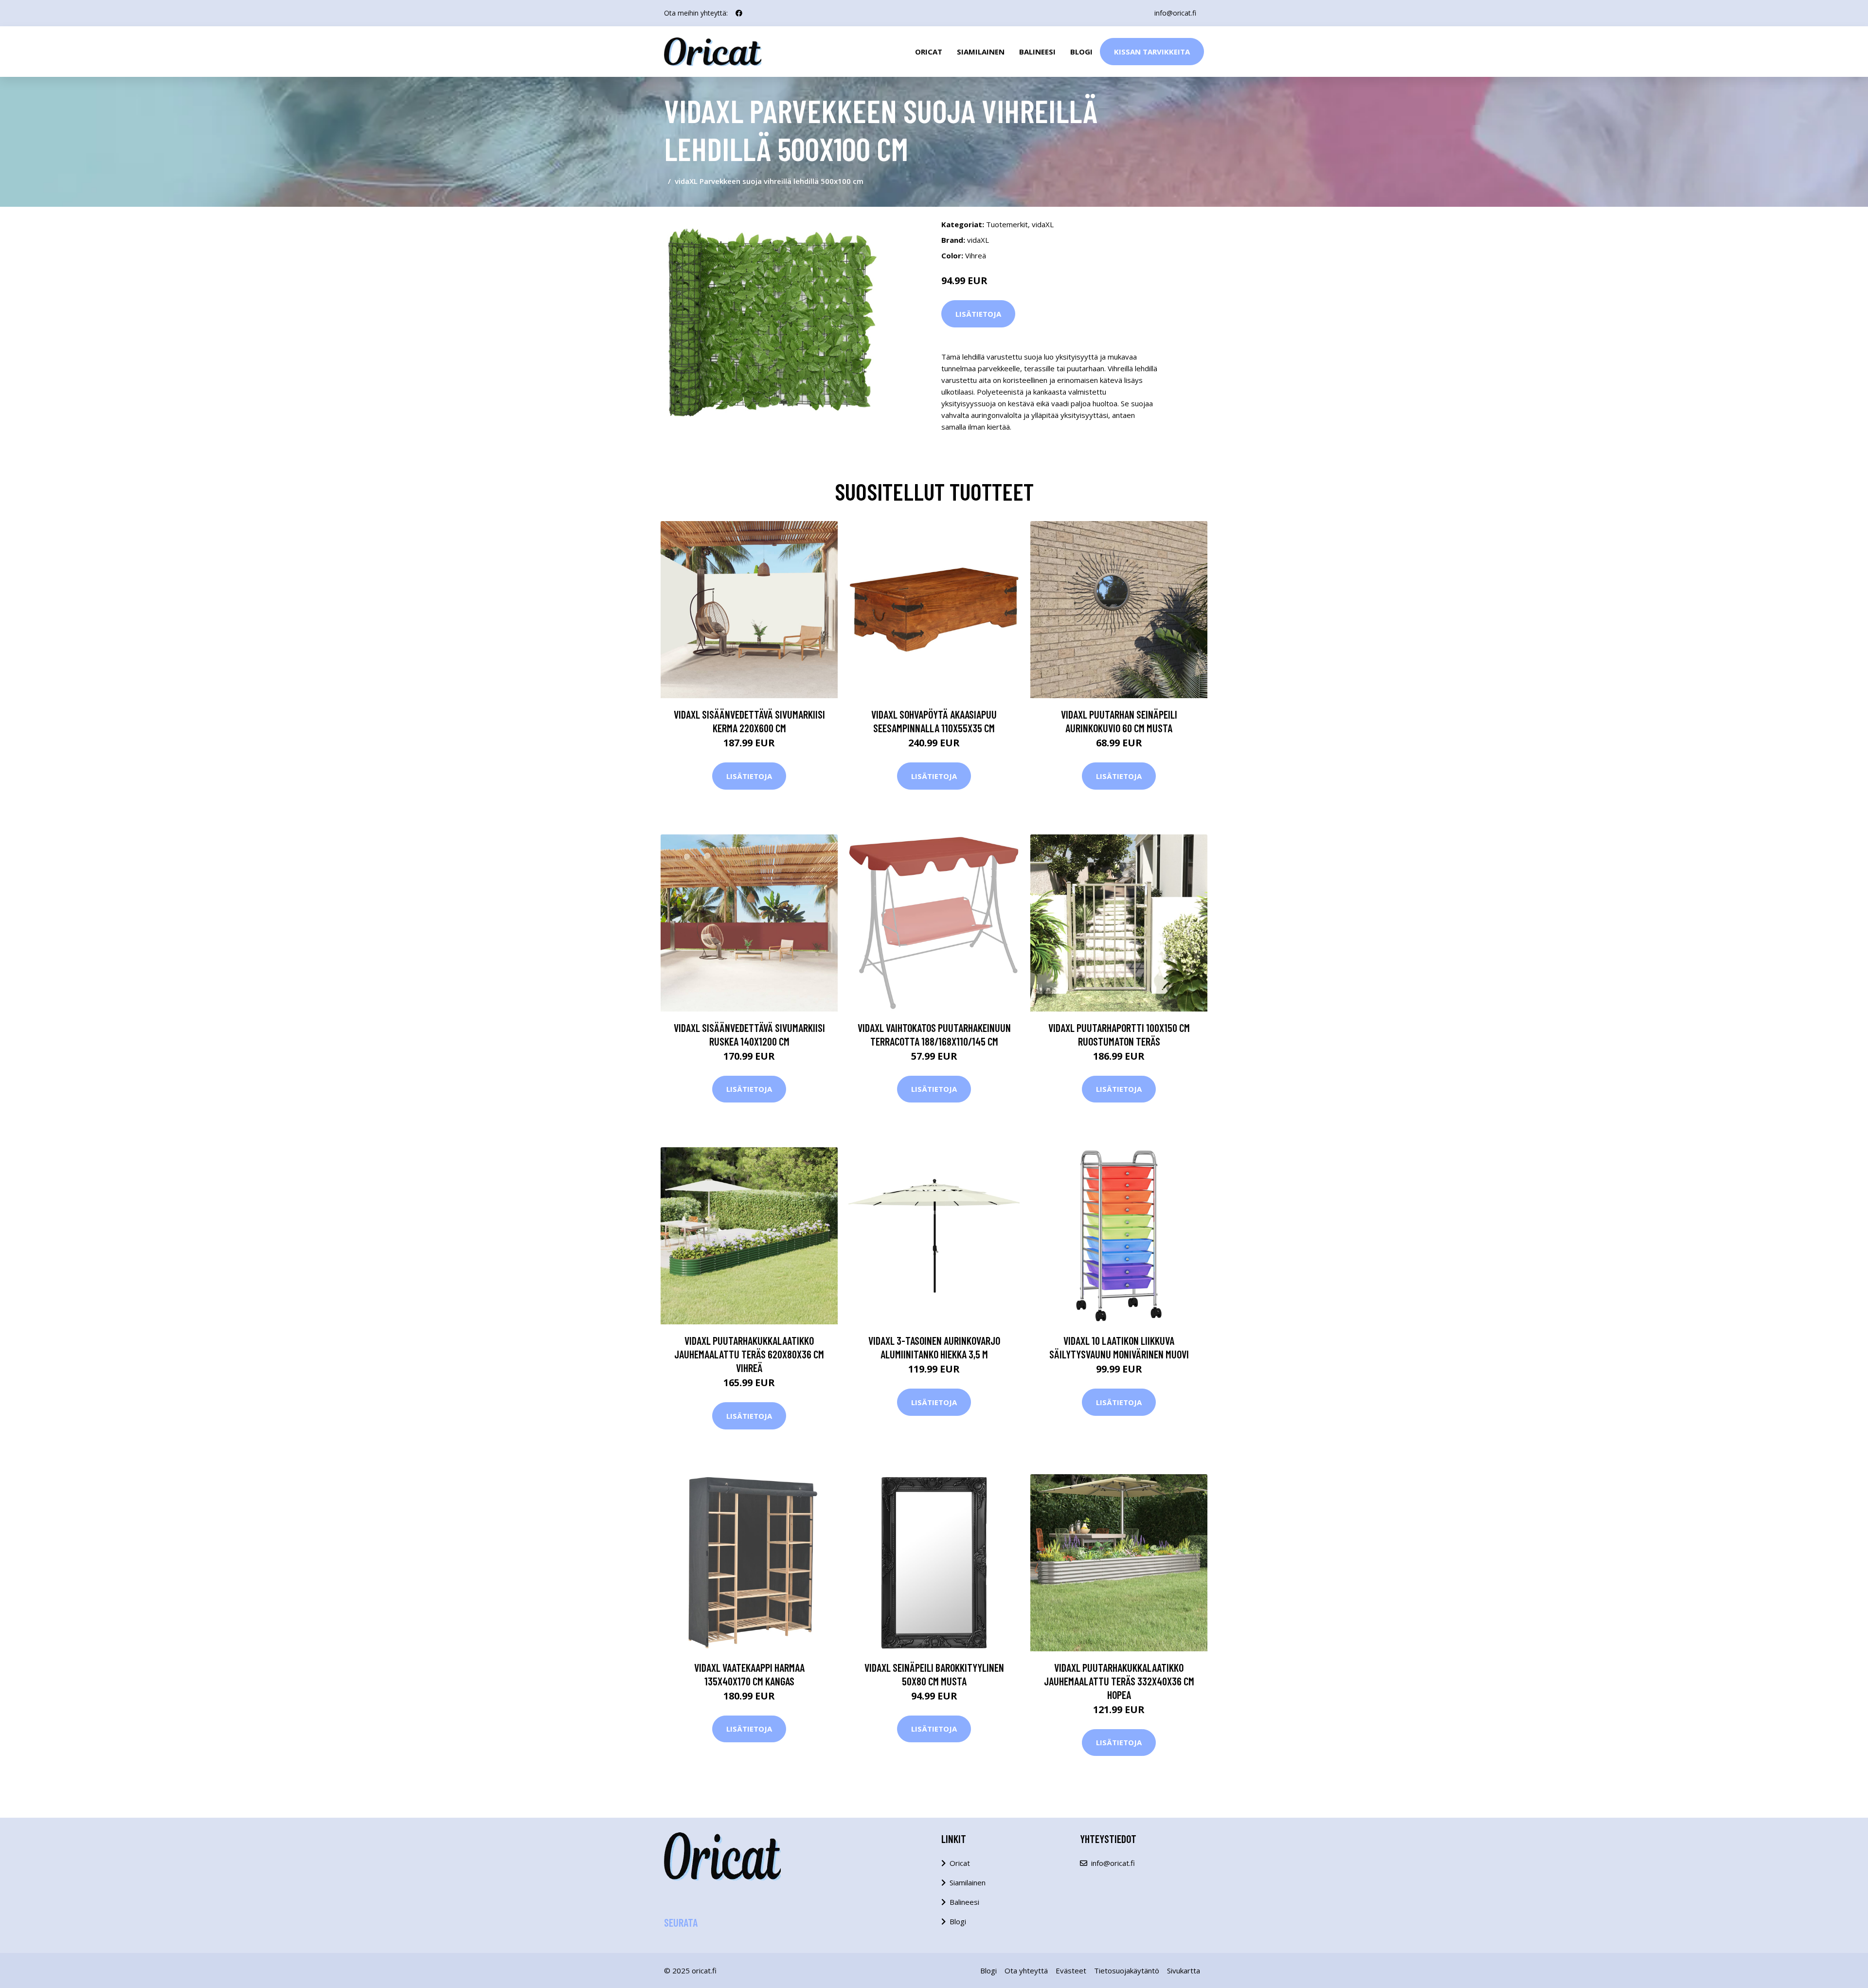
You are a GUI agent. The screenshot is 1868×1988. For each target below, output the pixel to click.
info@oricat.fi (1175, 13)
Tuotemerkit (1007, 224)
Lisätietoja (978, 314)
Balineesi (1037, 52)
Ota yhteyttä (1026, 1970)
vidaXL (1043, 224)
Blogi (1081, 52)
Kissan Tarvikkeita (1152, 52)
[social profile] (739, 13)
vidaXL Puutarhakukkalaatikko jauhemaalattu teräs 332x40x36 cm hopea (1119, 1681)
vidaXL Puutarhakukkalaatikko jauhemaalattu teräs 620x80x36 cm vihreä (749, 1354)
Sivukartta (1184, 1970)
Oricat (929, 52)
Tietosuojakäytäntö (1127, 1970)
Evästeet (1071, 1970)
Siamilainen (981, 52)
